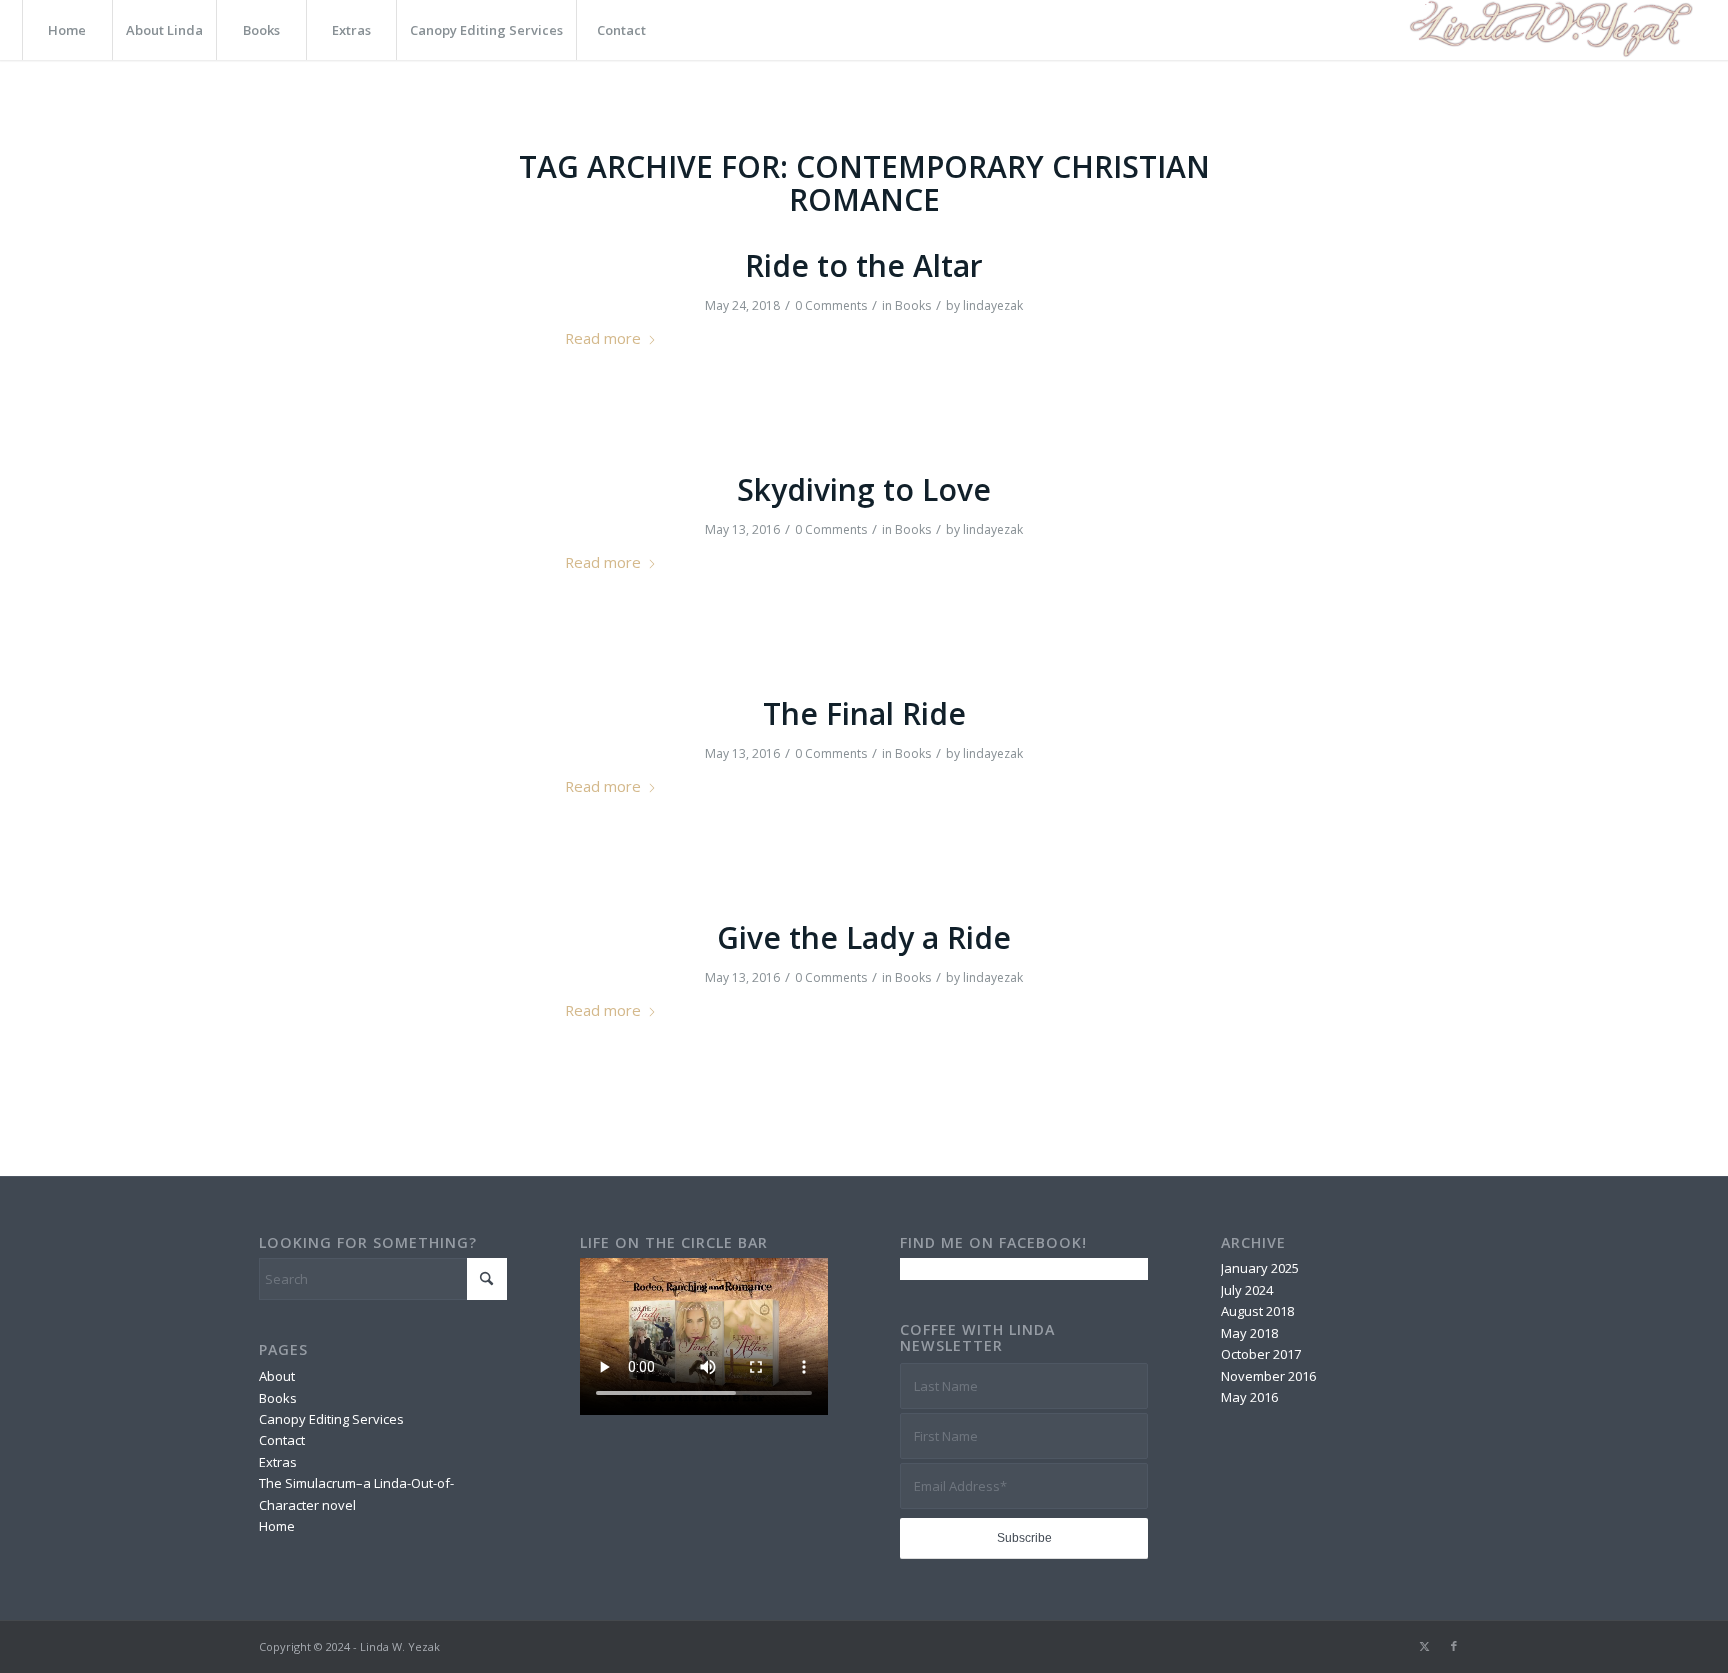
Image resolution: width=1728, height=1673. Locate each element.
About (277, 1376)
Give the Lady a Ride (864, 937)
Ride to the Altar (864, 265)
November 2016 (1268, 1376)
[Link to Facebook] (1454, 1646)
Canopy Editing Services (331, 1419)
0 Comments (831, 305)
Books (913, 305)
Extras (278, 1462)
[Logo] (1548, 30)
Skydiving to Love (864, 489)
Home (277, 1526)
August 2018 (1257, 1311)
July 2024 (1247, 1290)
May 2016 (1249, 1397)
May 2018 (1249, 1333)
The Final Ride (864, 713)
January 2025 (1260, 1268)
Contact (282, 1440)
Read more (603, 338)
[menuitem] (67, 30)
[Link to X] (1424, 1646)
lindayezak (993, 305)
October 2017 (1261, 1354)
